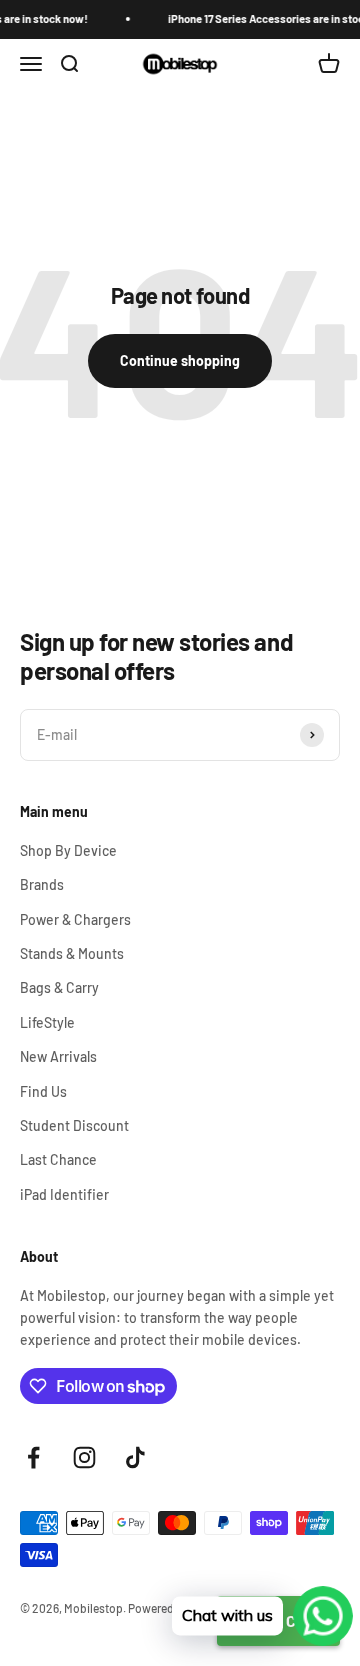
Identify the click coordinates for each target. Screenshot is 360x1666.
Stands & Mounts (72, 953)
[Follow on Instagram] (84, 1457)
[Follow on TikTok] (135, 1457)
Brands (42, 884)
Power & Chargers (75, 919)
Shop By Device (68, 850)
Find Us (43, 1091)
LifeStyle (47, 1022)
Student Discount (74, 1125)
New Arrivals (58, 1056)
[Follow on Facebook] (33, 1457)
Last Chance (58, 1159)
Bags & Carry (59, 987)
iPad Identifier (64, 1194)
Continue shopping (180, 360)
